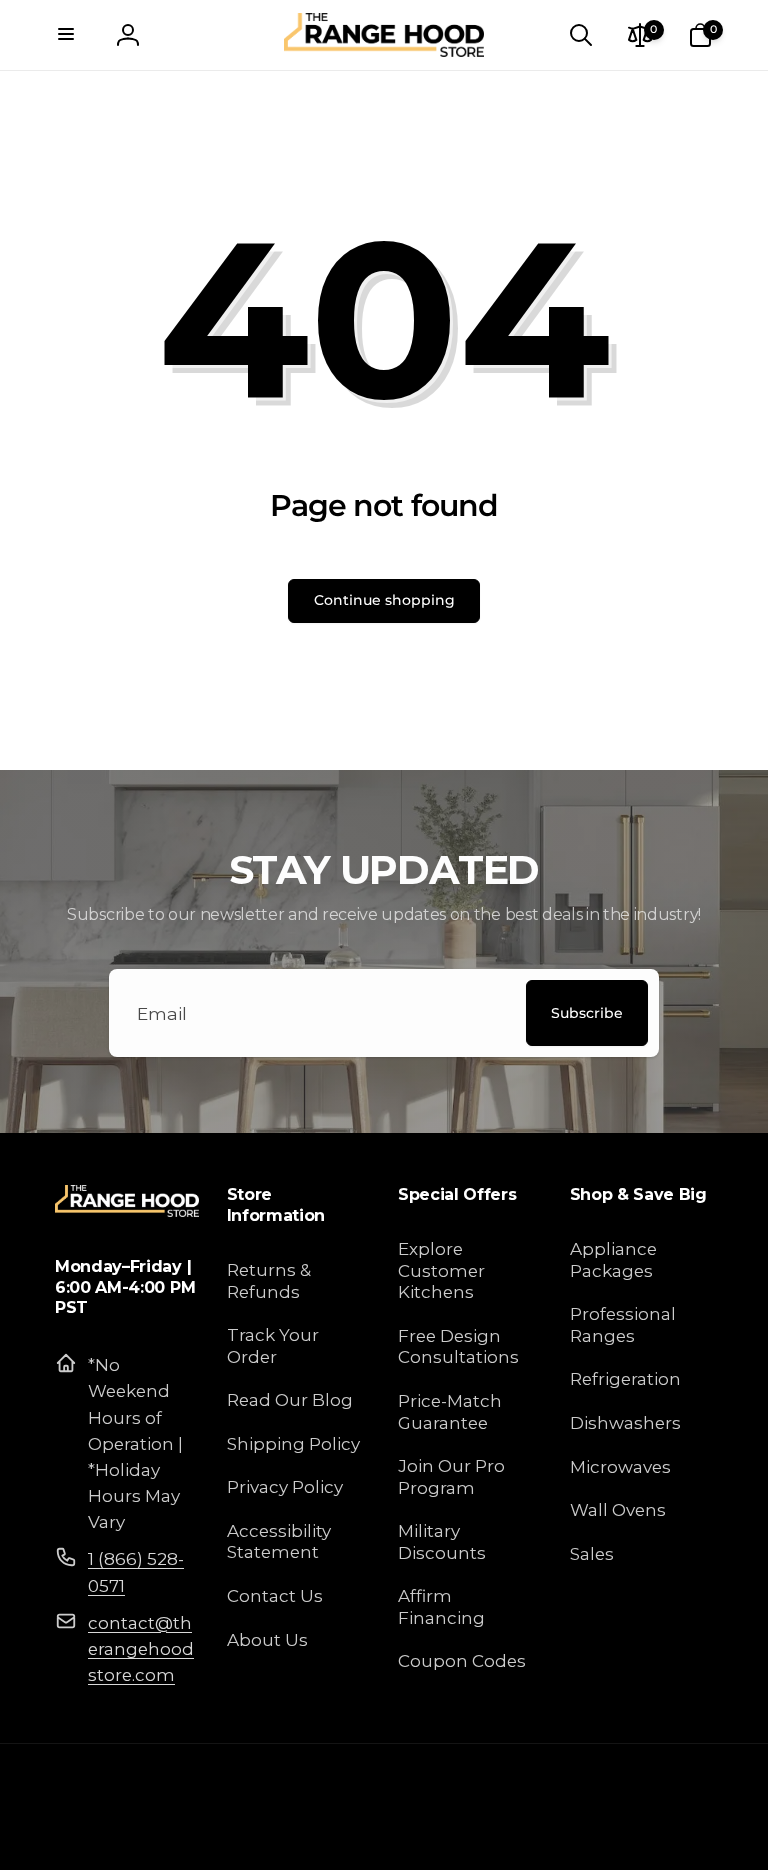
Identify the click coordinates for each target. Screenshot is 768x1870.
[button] (68, 35)
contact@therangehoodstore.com (141, 1649)
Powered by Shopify (652, 1834)
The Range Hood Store (522, 1834)
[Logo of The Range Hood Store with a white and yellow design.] (127, 1210)
